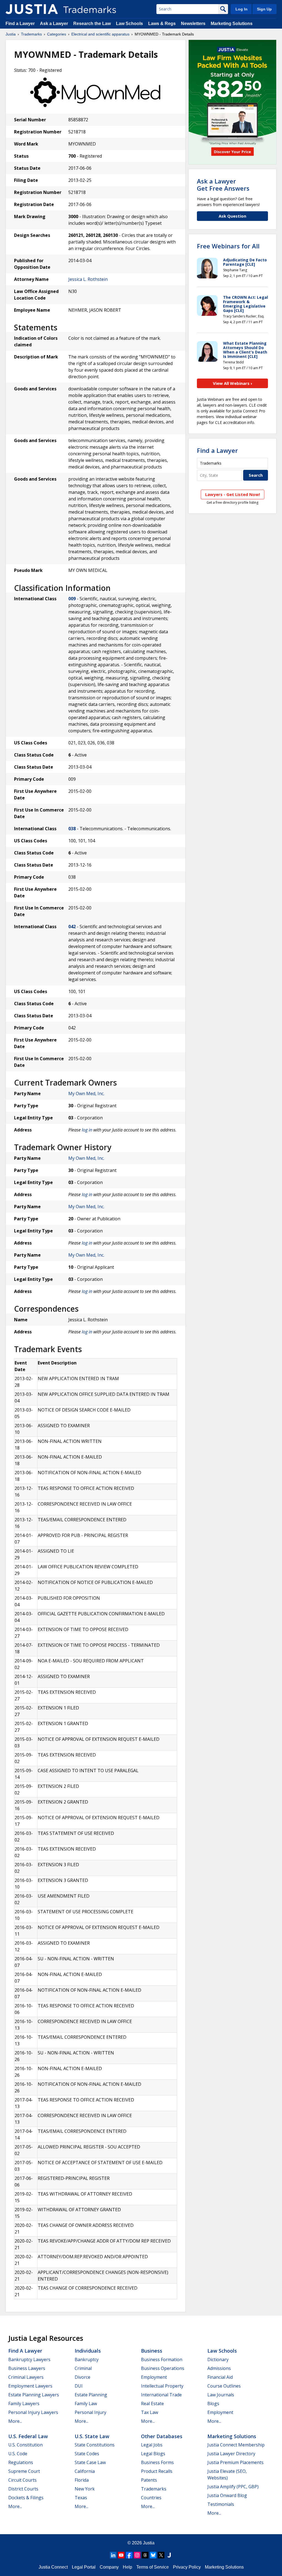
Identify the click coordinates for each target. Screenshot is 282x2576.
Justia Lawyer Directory (231, 2454)
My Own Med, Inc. (86, 1094)
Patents (149, 2480)
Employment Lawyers (30, 2386)
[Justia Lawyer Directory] (169, 2555)
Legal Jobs (152, 2445)
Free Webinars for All (228, 246)
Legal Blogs (153, 2454)
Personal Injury (90, 2412)
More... (15, 2421)
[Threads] (145, 2555)
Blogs (213, 2404)
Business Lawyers (27, 2368)
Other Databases (162, 2436)
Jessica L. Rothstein (88, 279)
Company (109, 2567)
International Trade (161, 2395)
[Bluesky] (153, 2555)
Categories (57, 34)
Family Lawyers (24, 2404)
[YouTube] (121, 2555)
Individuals (88, 2351)
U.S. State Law (92, 2436)
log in (87, 1130)
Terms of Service (153, 2567)
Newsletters (193, 24)
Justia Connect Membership (236, 2445)
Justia (11, 34)
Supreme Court (24, 2471)
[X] (161, 2555)
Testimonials (221, 2504)
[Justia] (32, 9)
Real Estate (152, 2404)
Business (152, 2351)
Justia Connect (53, 2567)
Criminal (83, 2368)
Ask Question (232, 216)
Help (128, 2567)
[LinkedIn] (113, 2555)
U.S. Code (18, 2454)
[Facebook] (129, 2555)
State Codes (87, 2454)
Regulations (21, 2462)
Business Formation (162, 2359)
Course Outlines (224, 2386)
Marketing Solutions (232, 24)
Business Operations (163, 2368)
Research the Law (92, 24)
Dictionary (218, 2359)
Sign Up (264, 9)
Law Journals (221, 2395)
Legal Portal (84, 2567)
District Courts (23, 2489)
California (85, 2471)
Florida (82, 2480)
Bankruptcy (87, 2359)
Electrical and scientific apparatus (100, 34)
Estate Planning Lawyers (34, 2395)
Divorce (82, 2377)
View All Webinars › (233, 383)
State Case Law (90, 2462)
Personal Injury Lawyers (33, 2412)
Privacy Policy (187, 2567)
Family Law (86, 2404)
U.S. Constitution (25, 2445)
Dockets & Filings (26, 2498)
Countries (151, 2498)
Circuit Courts (22, 2480)
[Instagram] (137, 2555)
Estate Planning (91, 2395)
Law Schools (129, 24)
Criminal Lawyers (26, 2377)
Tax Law (150, 2412)
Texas (81, 2498)
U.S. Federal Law (28, 2436)
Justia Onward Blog (227, 2495)
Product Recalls (157, 2471)
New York (85, 2489)
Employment (154, 2377)
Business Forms (157, 2462)
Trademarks (31, 34)
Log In (242, 9)
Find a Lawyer (20, 24)
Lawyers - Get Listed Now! (233, 494)
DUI (79, 2386)
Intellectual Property (162, 2386)
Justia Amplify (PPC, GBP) (233, 2487)
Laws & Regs (162, 24)
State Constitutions (95, 2445)
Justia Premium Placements (235, 2462)
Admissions (219, 2368)
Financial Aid (220, 2377)
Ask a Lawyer (54, 24)
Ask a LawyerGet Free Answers (223, 185)
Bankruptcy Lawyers (29, 2359)
